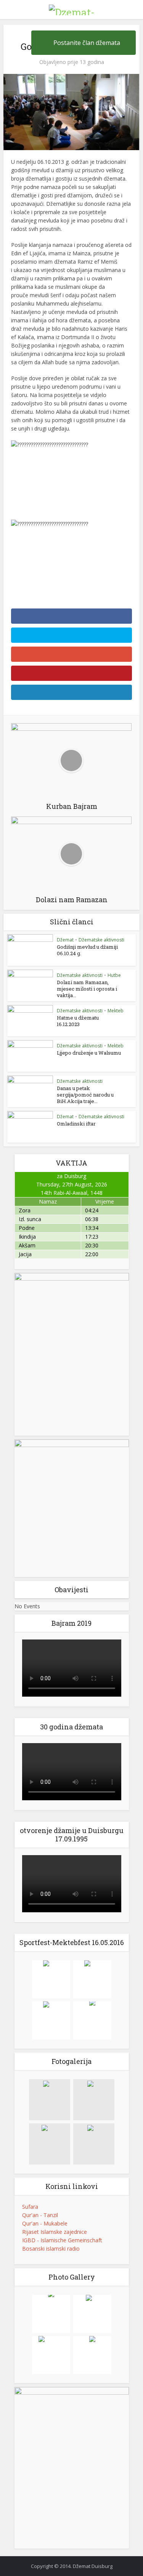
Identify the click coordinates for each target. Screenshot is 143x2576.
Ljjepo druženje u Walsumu (89, 1053)
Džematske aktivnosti (101, 940)
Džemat (65, 940)
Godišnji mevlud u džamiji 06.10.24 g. (87, 950)
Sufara (30, 2207)
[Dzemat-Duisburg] (72, 9)
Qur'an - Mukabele (45, 2223)
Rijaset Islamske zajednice (55, 2232)
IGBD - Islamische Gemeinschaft (62, 2240)
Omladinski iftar (76, 1124)
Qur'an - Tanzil (40, 2215)
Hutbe (114, 975)
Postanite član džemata (87, 43)
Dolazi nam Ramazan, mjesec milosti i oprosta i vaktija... (87, 989)
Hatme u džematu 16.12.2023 (78, 1021)
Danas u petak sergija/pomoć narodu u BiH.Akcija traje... (85, 1095)
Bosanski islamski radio (51, 2249)
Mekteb (116, 1011)
